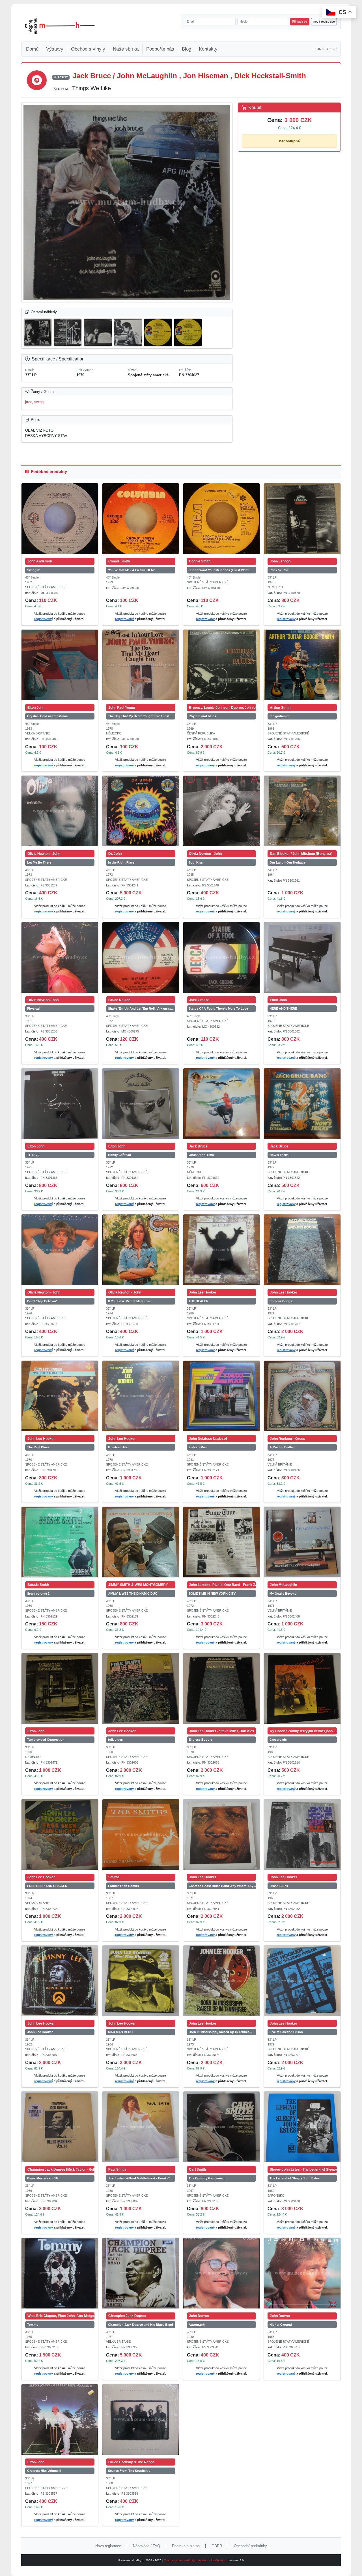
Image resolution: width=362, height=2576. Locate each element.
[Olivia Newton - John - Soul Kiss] (222, 811)
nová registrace (324, 21)
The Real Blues (38, 1447)
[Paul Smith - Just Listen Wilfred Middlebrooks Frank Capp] (141, 2127)
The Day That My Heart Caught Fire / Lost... (140, 716)
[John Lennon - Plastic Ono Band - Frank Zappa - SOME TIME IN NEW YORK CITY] (222, 1542)
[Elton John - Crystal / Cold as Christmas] (60, 665)
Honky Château (119, 1155)
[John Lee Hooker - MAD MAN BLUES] (141, 1981)
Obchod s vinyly (88, 49)
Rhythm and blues (202, 716)
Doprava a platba (186, 2546)
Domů (32, 49)
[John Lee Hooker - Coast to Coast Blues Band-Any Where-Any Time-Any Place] (222, 1834)
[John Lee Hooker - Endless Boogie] (302, 1250)
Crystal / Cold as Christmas (47, 716)
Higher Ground (281, 2325)
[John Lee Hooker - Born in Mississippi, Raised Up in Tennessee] (222, 1981)
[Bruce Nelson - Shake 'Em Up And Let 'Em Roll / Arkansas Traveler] (141, 957)
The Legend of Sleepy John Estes (295, 2178)
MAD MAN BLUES (121, 2032)
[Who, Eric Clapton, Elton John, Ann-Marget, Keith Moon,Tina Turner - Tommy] (60, 2273)
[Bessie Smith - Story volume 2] (60, 1542)
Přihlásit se (300, 21)
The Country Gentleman (207, 2178)
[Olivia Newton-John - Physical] (60, 957)
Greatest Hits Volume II (44, 2471)
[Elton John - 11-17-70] (60, 1104)
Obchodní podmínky (250, 2546)
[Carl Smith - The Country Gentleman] (222, 2127)
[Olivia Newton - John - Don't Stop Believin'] (60, 1250)
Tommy (33, 2325)
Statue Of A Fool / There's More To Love (218, 1008)
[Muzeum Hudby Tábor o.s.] (60, 26)
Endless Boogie (281, 1301)
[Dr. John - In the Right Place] (141, 811)
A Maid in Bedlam (283, 1447)
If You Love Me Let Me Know (129, 1301)
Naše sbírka (126, 49)
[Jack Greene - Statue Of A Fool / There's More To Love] (222, 957)
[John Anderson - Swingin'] (60, 519)
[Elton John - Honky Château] (141, 1104)
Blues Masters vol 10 (42, 2178)
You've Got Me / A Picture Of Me (132, 570)
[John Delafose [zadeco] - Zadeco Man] (222, 1396)
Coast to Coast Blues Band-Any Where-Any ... (222, 1886)
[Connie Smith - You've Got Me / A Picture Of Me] (141, 519)
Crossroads (278, 1740)
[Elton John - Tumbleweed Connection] (60, 1688)
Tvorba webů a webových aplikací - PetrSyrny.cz (196, 2560)
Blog (187, 49)
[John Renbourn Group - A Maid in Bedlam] (302, 1396)
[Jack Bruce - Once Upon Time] (222, 1104)
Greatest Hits (118, 1447)
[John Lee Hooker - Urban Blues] (302, 1834)
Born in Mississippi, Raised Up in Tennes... (220, 2032)
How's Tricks (279, 1155)
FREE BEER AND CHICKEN (47, 1886)
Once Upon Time (201, 1155)
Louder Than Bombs (123, 1886)
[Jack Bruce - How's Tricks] (302, 1104)
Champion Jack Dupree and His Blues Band (141, 2325)
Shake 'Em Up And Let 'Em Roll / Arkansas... (141, 1008)
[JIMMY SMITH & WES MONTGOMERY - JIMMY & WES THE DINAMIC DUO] (141, 1542)
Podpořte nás (160, 49)
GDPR (217, 2546)
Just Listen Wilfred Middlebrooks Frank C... (140, 2178)
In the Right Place (121, 862)
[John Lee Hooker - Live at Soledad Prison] (302, 1981)
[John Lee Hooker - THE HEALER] (222, 1250)
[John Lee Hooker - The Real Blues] (60, 1396)
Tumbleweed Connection (46, 1740)
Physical (33, 1008)
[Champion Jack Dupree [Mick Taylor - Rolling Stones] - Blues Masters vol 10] (60, 2127)
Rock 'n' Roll (279, 570)
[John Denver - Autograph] (222, 2273)
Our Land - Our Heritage (287, 862)
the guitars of (280, 716)
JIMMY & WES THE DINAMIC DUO (133, 1594)
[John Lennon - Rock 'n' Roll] (302, 519)
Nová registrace (108, 2546)
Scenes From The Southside (129, 2471)
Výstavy (55, 49)
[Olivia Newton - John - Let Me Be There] (60, 811)
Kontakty (208, 49)
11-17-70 (33, 1155)
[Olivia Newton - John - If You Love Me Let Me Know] (141, 1250)
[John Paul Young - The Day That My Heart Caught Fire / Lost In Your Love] (141, 665)
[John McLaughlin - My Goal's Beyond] (302, 1542)
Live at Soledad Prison (286, 2032)
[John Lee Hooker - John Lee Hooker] (60, 1981)
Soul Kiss (196, 862)
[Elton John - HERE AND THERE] (302, 957)
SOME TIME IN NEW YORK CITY (212, 1594)
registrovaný (44, 619)
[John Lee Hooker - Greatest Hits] (141, 1396)
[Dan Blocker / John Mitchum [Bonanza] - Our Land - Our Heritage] (302, 811)
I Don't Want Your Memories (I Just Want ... (220, 570)
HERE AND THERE (283, 1008)
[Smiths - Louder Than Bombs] (141, 1834)
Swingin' (34, 570)
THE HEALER (199, 1301)
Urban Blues (279, 1886)
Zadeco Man (198, 1447)
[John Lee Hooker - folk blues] (141, 1688)
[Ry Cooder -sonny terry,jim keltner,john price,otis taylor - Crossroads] (302, 1688)
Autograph (197, 2325)
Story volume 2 (38, 1594)
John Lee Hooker (40, 2032)
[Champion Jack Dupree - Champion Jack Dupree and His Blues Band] (141, 2273)
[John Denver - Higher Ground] (302, 2273)
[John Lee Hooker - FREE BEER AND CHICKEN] (60, 1834)
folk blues (115, 1740)
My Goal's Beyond (283, 1594)
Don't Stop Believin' (42, 1301)
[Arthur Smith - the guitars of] (302, 665)
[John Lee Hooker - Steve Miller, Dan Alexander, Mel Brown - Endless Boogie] (222, 1688)
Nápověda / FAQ (146, 2546)
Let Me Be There (39, 862)
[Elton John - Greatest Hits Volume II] (60, 2420)
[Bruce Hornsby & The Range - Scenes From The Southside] (141, 2420)
